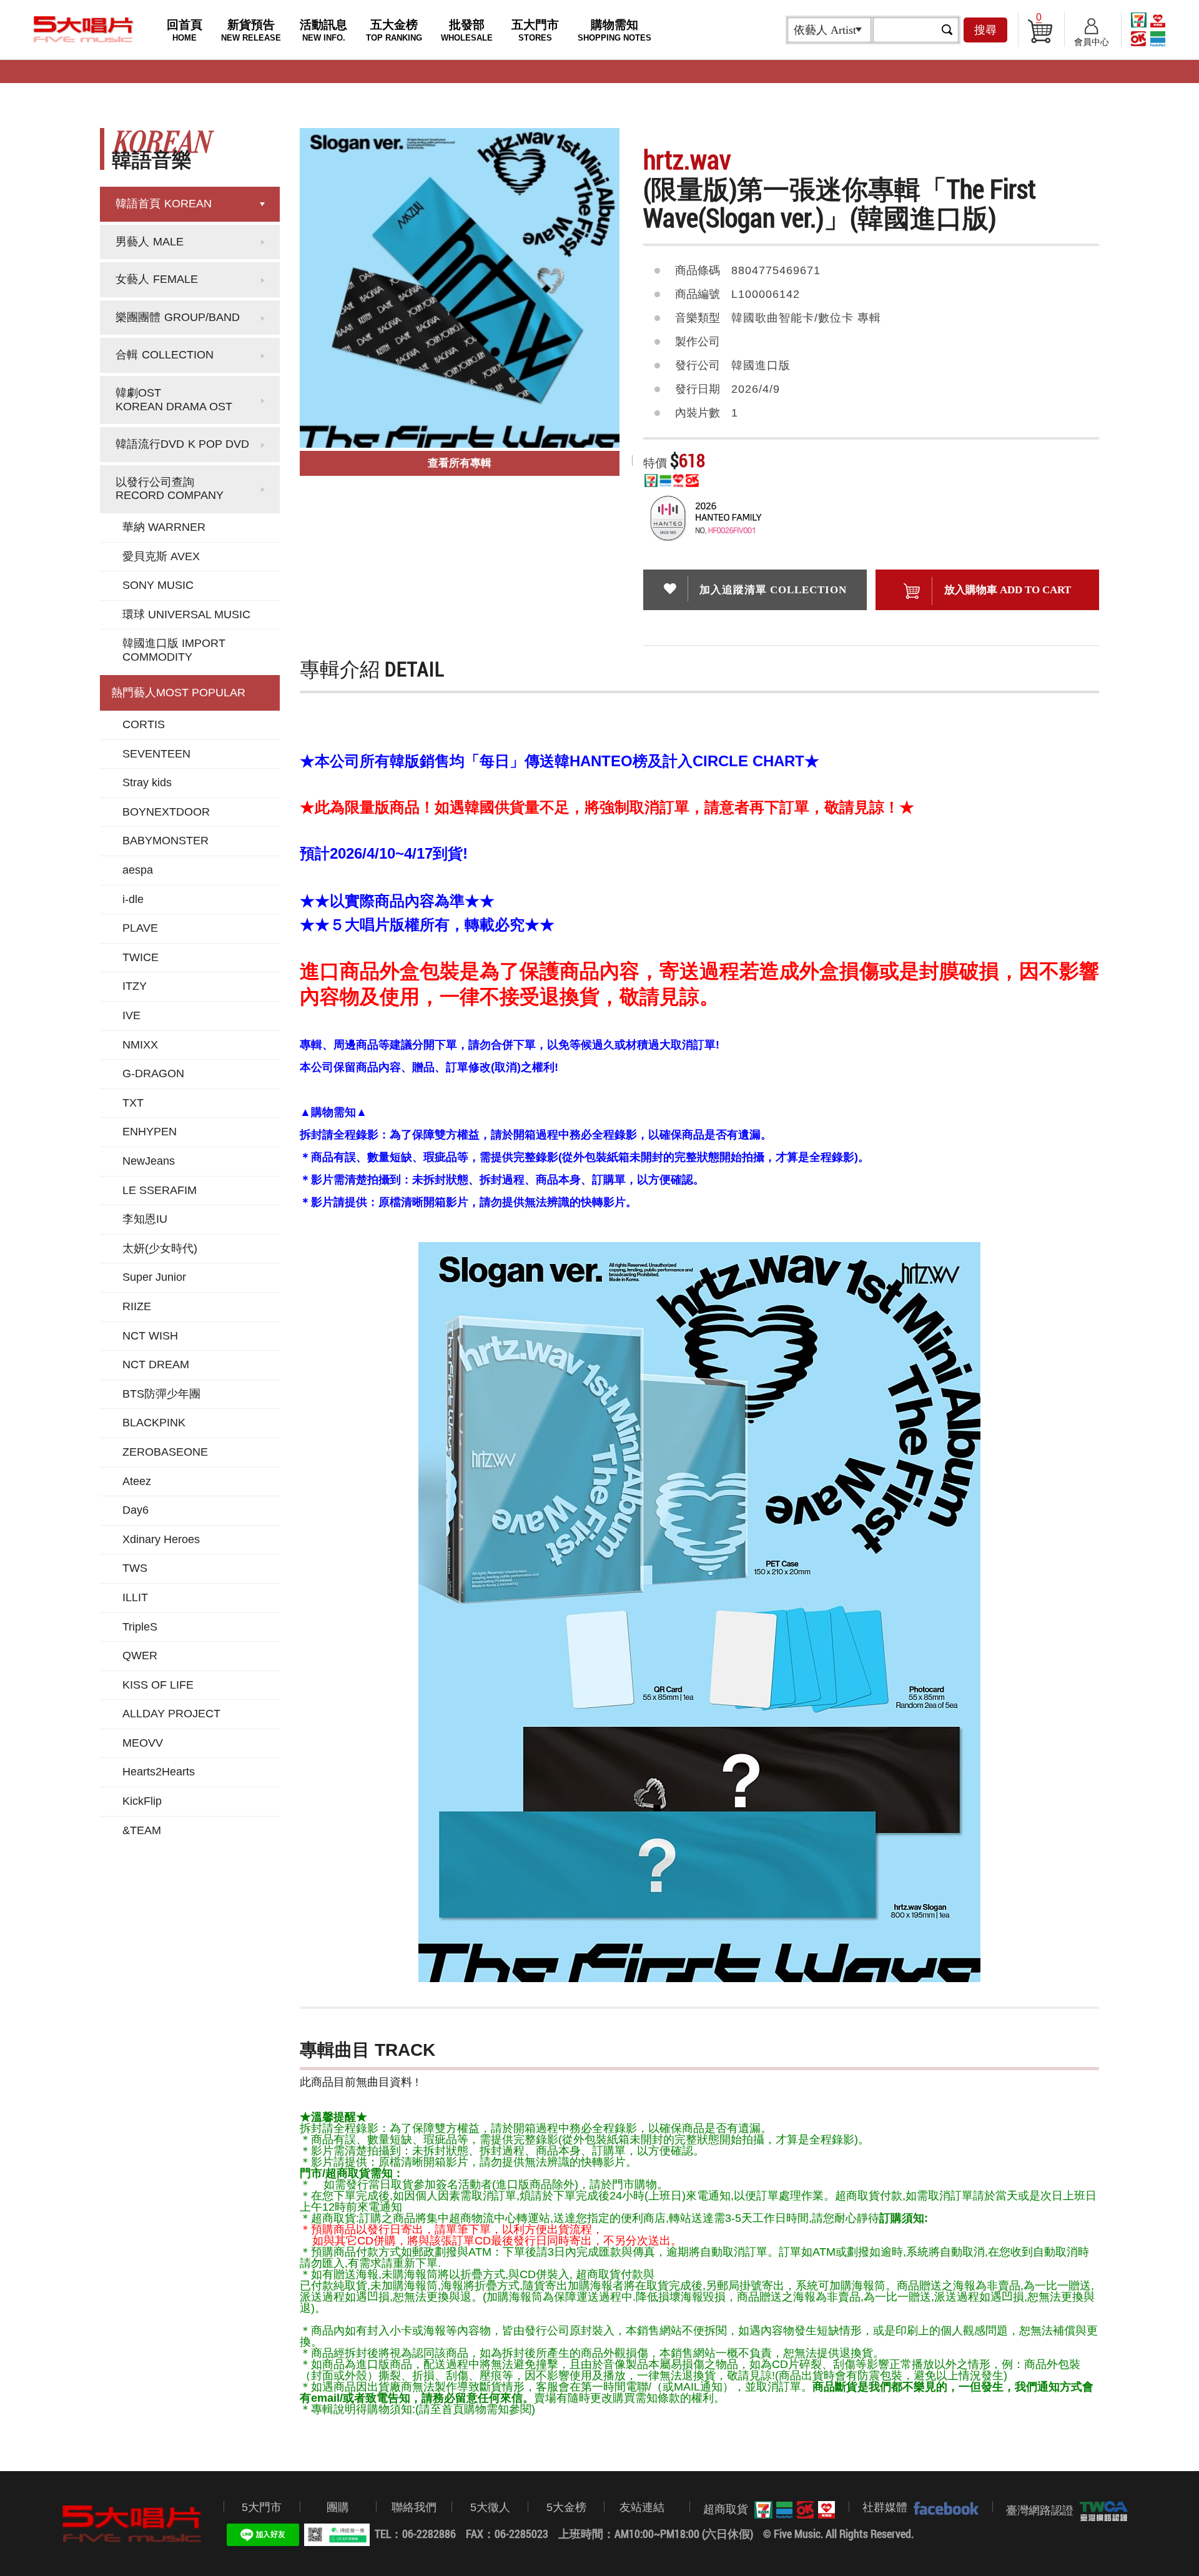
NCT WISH (150, 1336)
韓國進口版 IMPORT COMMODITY (174, 650)
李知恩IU (145, 1219)
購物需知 (614, 30)
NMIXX (140, 1045)
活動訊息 (323, 30)
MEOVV (143, 1743)
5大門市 (262, 2507)
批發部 (467, 30)
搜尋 (985, 30)
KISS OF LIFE (158, 1685)
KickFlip (142, 1801)
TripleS (140, 1627)
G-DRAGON (153, 1073)
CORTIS (144, 724)
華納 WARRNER (164, 527)
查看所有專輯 (460, 463)
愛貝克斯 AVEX (161, 556)
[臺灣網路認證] (1101, 2511)
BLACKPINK (154, 1423)
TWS (135, 1568)
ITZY (135, 986)
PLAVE (140, 928)
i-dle (133, 899)
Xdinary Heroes (161, 1539)
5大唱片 (84, 29)
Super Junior (154, 1277)
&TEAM (142, 1830)
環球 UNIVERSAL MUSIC (186, 614)
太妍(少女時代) (160, 1248)
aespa (138, 870)
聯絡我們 (414, 2507)
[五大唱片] (132, 2524)
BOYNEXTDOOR (166, 812)
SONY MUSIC (158, 585)
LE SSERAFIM (160, 1190)
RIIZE (137, 1306)
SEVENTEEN (156, 754)
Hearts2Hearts (159, 1772)
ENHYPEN (150, 1132)
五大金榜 (394, 30)
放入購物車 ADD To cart (1008, 590)
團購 (338, 2507)
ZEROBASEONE (165, 1452)
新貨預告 (251, 30)
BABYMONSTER (165, 841)
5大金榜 (566, 2507)
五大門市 (535, 30)
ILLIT (135, 1597)
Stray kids (147, 782)
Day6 (136, 1510)
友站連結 (642, 2507)
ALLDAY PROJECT (171, 1714)
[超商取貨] (792, 2510)
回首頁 (185, 30)
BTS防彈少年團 (161, 1394)
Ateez (137, 1481)
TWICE (141, 957)
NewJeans (149, 1161)
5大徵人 (490, 2507)
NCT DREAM (156, 1364)
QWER (140, 1656)
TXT (133, 1103)
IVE (131, 1015)
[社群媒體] (943, 2508)
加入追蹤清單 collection (773, 590)
